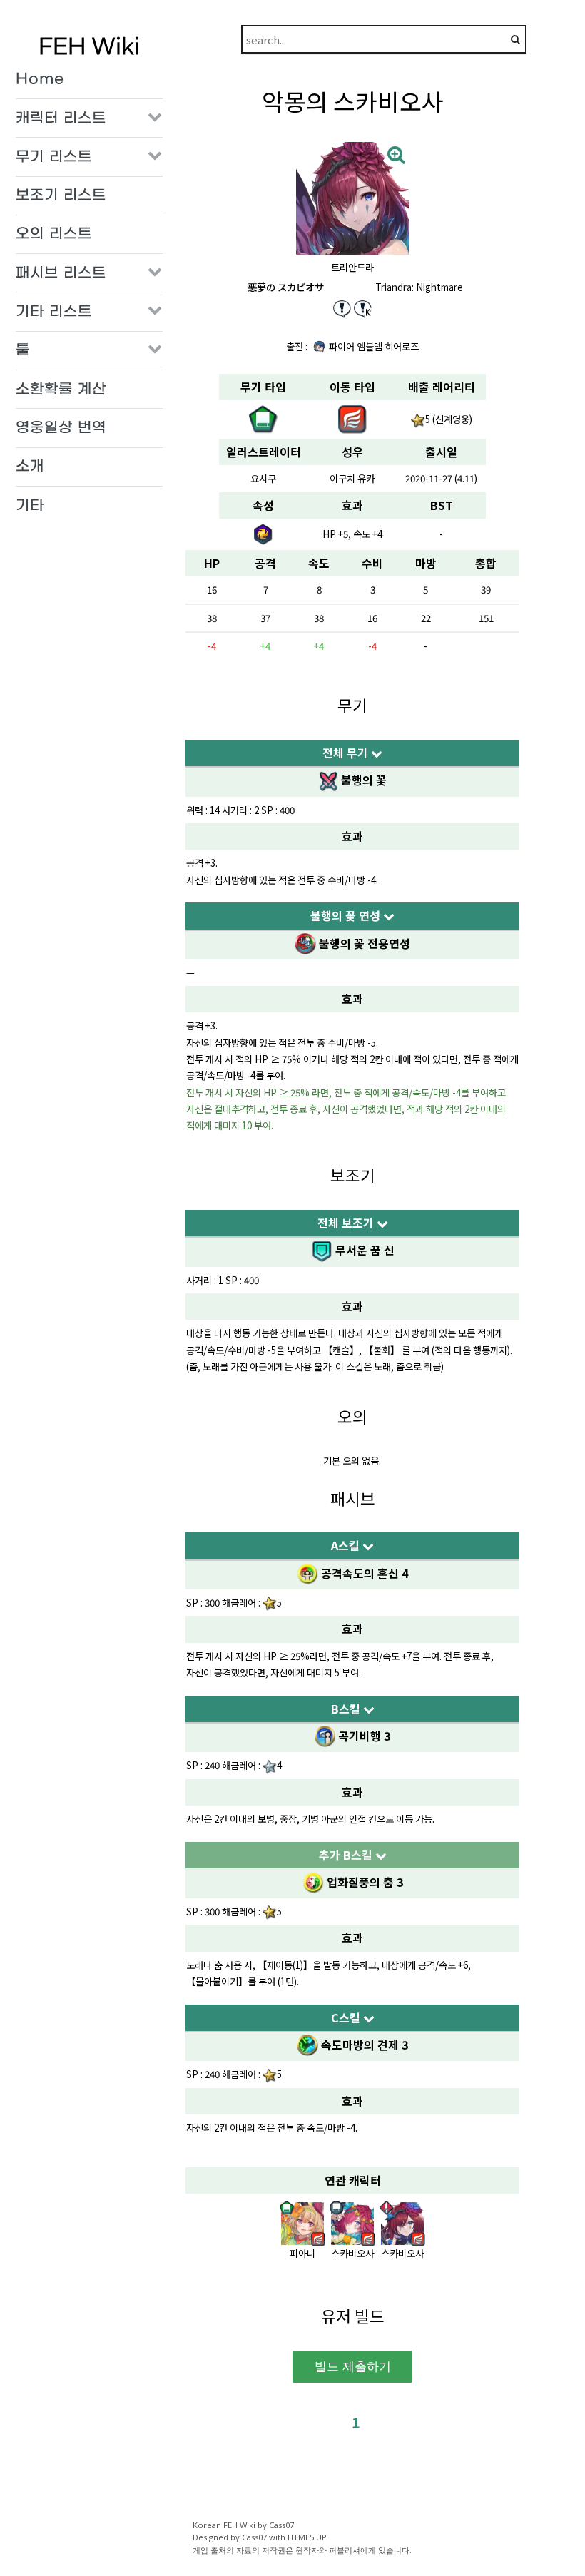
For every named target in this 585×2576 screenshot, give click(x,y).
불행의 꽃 (362, 780)
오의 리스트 (54, 234)
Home (40, 79)
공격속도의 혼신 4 (363, 1573)
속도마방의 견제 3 (363, 2045)
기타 (30, 506)
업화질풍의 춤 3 (363, 1882)
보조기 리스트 (61, 195)
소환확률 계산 (61, 390)
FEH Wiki (89, 47)
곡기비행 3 (363, 1736)
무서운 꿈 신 (363, 1250)
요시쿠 (263, 478)
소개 (30, 467)
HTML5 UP (307, 2537)
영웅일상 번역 (61, 428)
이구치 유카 (352, 478)
